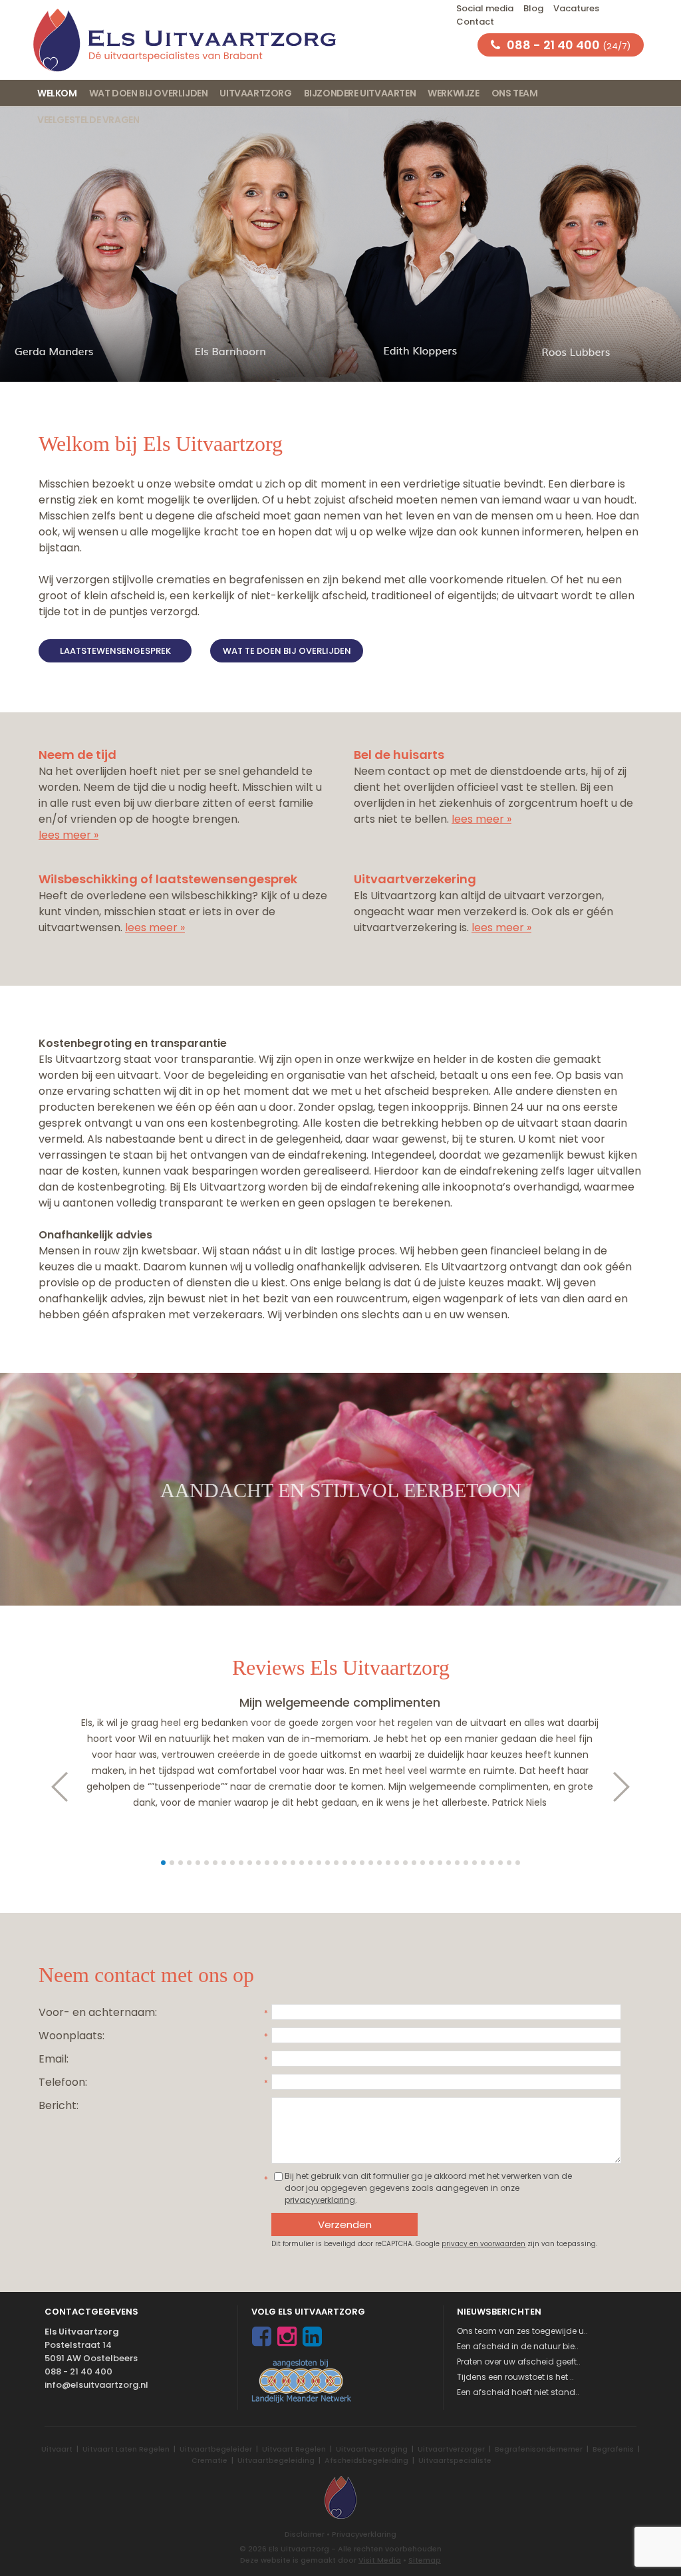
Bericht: (59, 2105)
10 (241, 1863)
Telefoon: (63, 2082)
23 (353, 1863)
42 (518, 1863)
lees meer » (68, 835)
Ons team (515, 93)
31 (423, 1863)
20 (328, 1863)
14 (276, 1863)
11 (250, 1863)
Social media (485, 8)
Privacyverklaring (364, 2534)
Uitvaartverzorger (451, 2449)
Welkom (57, 93)
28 (397, 1863)
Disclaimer (305, 2534)
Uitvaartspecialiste (455, 2460)
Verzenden (345, 2224)
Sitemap (425, 2560)
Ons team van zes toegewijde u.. (522, 2331)
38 (483, 1863)
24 (362, 1863)
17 (302, 1863)
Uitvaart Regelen (294, 2449)
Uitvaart (57, 2449)
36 (466, 1863)
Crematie (209, 2460)
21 (336, 1863)
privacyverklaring (320, 2200)
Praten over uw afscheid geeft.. (519, 2361)
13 (267, 1863)
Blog (533, 8)
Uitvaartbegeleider (216, 2449)
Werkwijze (453, 93)
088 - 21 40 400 (78, 2371)
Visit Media (380, 2560)
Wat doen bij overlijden (149, 93)
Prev (53, 1787)
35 (457, 1863)
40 (500, 1863)
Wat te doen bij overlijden (287, 651)
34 (449, 1863)
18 (310, 1863)
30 (414, 1863)
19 (319, 1863)
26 (379, 1863)
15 (284, 1863)
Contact (475, 22)
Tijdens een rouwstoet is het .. (515, 2377)
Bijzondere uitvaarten (360, 93)
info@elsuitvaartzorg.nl (96, 2385)
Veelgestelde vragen (88, 120)
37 (475, 1863)
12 (258, 1863)
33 (440, 1863)
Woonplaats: (71, 2036)
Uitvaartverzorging (372, 2449)
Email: (54, 2059)
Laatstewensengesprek (115, 651)
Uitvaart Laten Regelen (126, 2449)
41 (509, 1863)
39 (492, 1863)
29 (405, 1863)
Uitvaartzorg (255, 93)
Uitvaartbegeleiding (276, 2460)
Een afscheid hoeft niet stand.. (518, 2392)
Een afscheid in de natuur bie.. (518, 2346)
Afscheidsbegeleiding (366, 2460)
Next (628, 1787)
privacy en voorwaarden (483, 2244)
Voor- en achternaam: (98, 2012)
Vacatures (576, 8)
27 (388, 1863)
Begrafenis (613, 2449)
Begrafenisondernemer (539, 2449)
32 (431, 1863)
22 (345, 1863)
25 (371, 1863)
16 (293, 1863)
